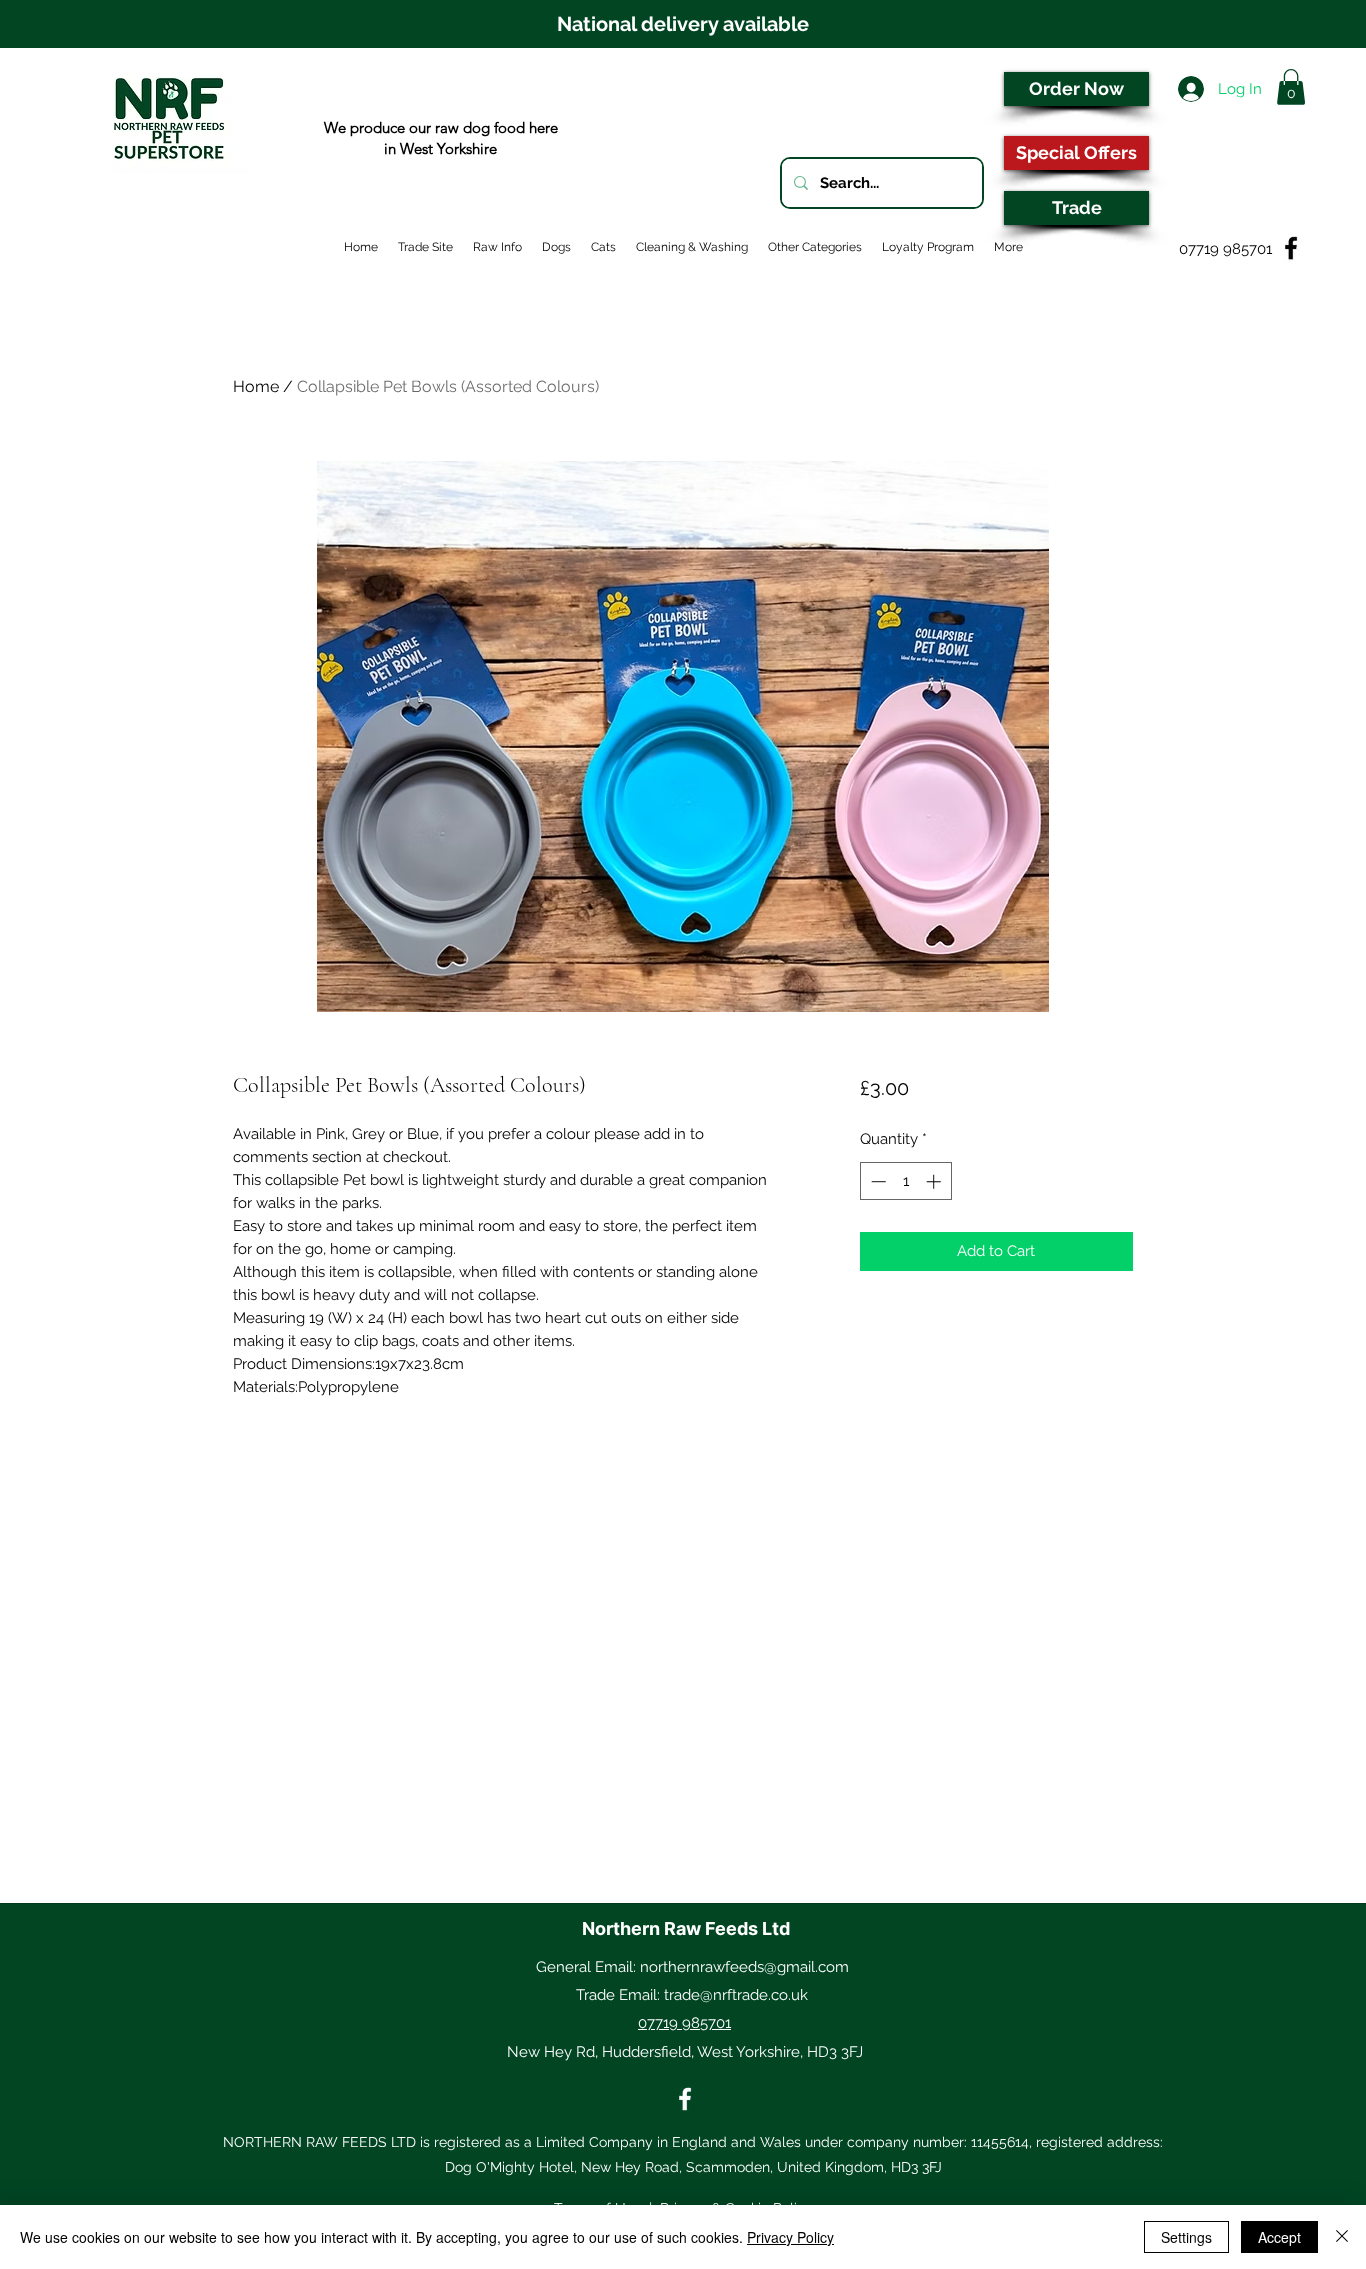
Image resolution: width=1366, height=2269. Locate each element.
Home (256, 386)
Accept (1279, 2237)
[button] (1291, 87)
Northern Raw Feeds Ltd (686, 1928)
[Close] (1342, 2237)
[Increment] (935, 1181)
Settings (1186, 2237)
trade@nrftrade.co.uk (736, 1995)
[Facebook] (685, 2099)
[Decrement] (876, 1181)
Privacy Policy (790, 2237)
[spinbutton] (905, 1181)
